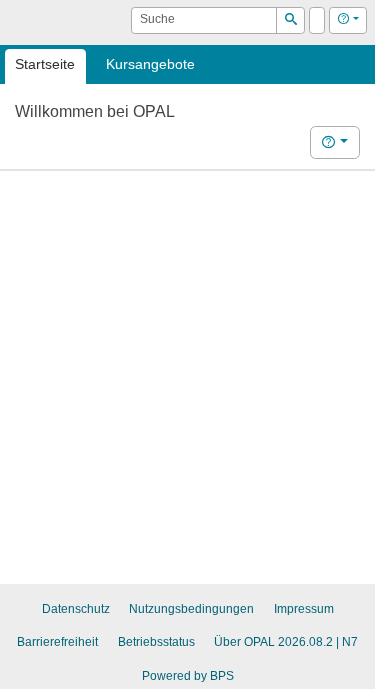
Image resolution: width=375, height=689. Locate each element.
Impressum (304, 609)
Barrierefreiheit (57, 642)
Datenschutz (76, 609)
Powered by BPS (188, 676)
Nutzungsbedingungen (191, 609)
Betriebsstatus (156, 642)
